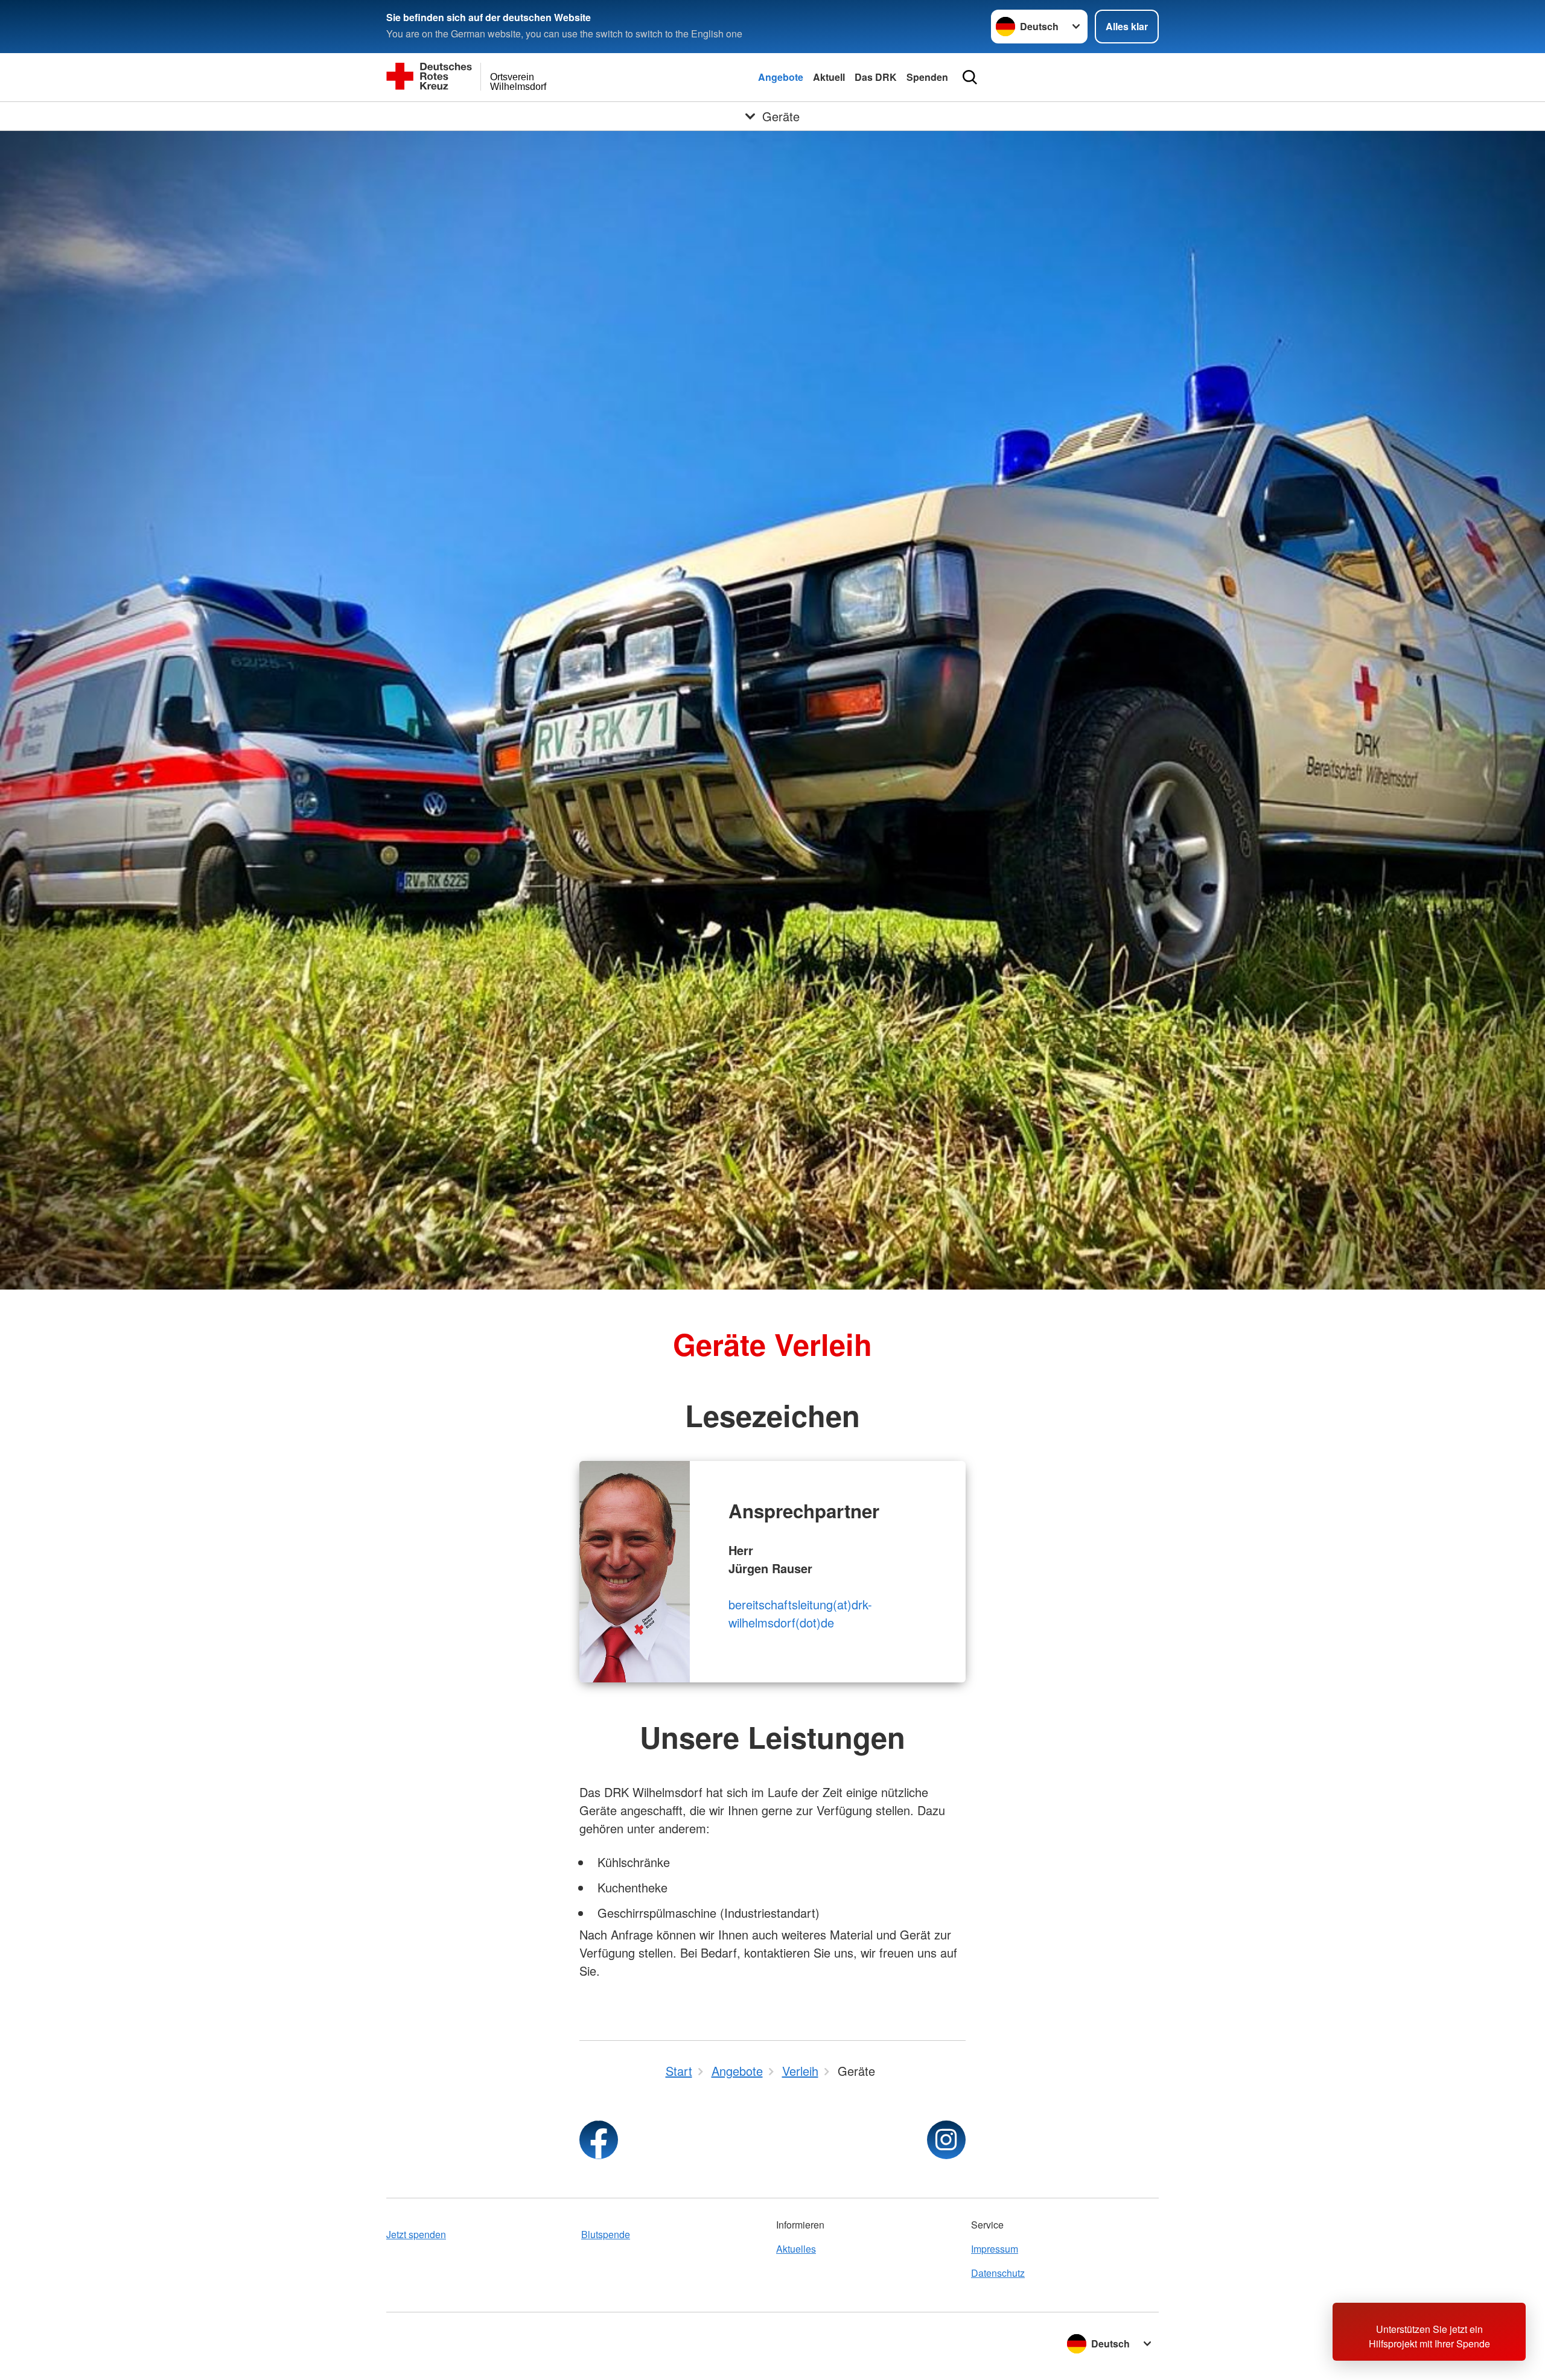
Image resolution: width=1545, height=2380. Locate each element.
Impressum (995, 2249)
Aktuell (829, 77)
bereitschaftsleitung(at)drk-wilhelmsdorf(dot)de (800, 1613)
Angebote (781, 77)
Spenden (927, 77)
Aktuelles (796, 2249)
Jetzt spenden (416, 2234)
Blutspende (606, 2234)
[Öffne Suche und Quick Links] (970, 77)
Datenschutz (998, 2273)
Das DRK (876, 77)
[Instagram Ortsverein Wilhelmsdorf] (946, 2140)
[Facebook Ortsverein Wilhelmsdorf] (599, 2140)
